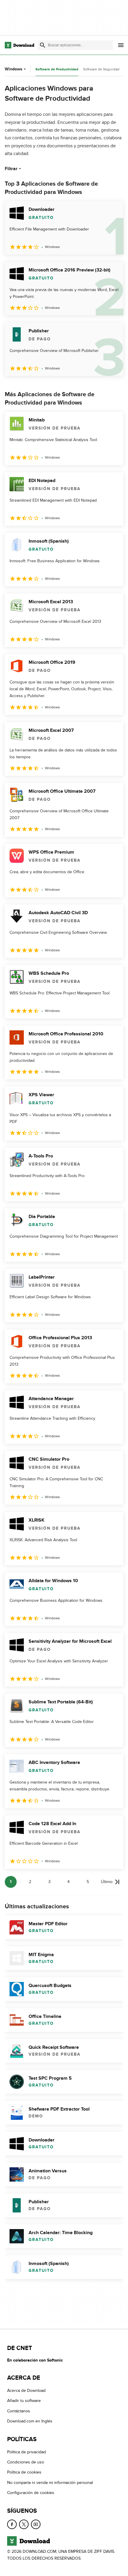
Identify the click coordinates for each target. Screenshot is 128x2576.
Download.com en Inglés (30, 2421)
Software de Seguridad (101, 69)
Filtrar (11, 169)
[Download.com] (19, 45)
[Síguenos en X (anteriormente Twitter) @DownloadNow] (24, 2524)
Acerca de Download (26, 2391)
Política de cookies (24, 2472)
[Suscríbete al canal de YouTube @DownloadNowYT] (36, 2524)
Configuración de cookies (31, 2493)
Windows (14, 69)
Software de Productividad (57, 69)
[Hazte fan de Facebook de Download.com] (12, 2524)
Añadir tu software (24, 2401)
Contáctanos (19, 2411)
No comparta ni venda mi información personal (50, 2482)
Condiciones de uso (26, 2462)
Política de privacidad (26, 2452)
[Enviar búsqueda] (43, 45)
